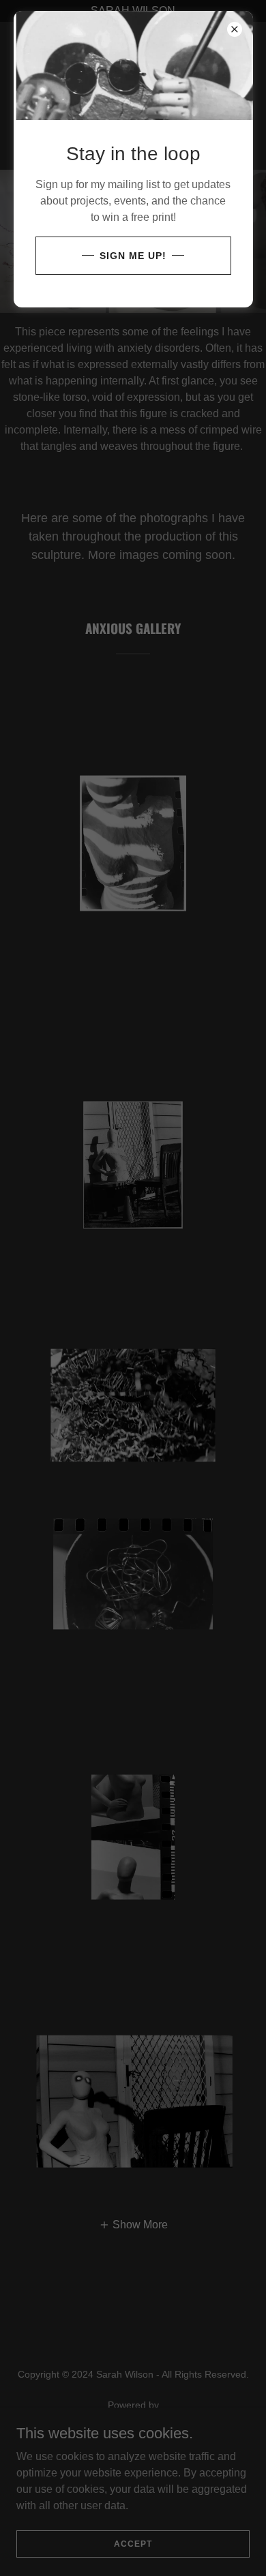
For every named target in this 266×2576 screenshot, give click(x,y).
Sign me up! (133, 256)
